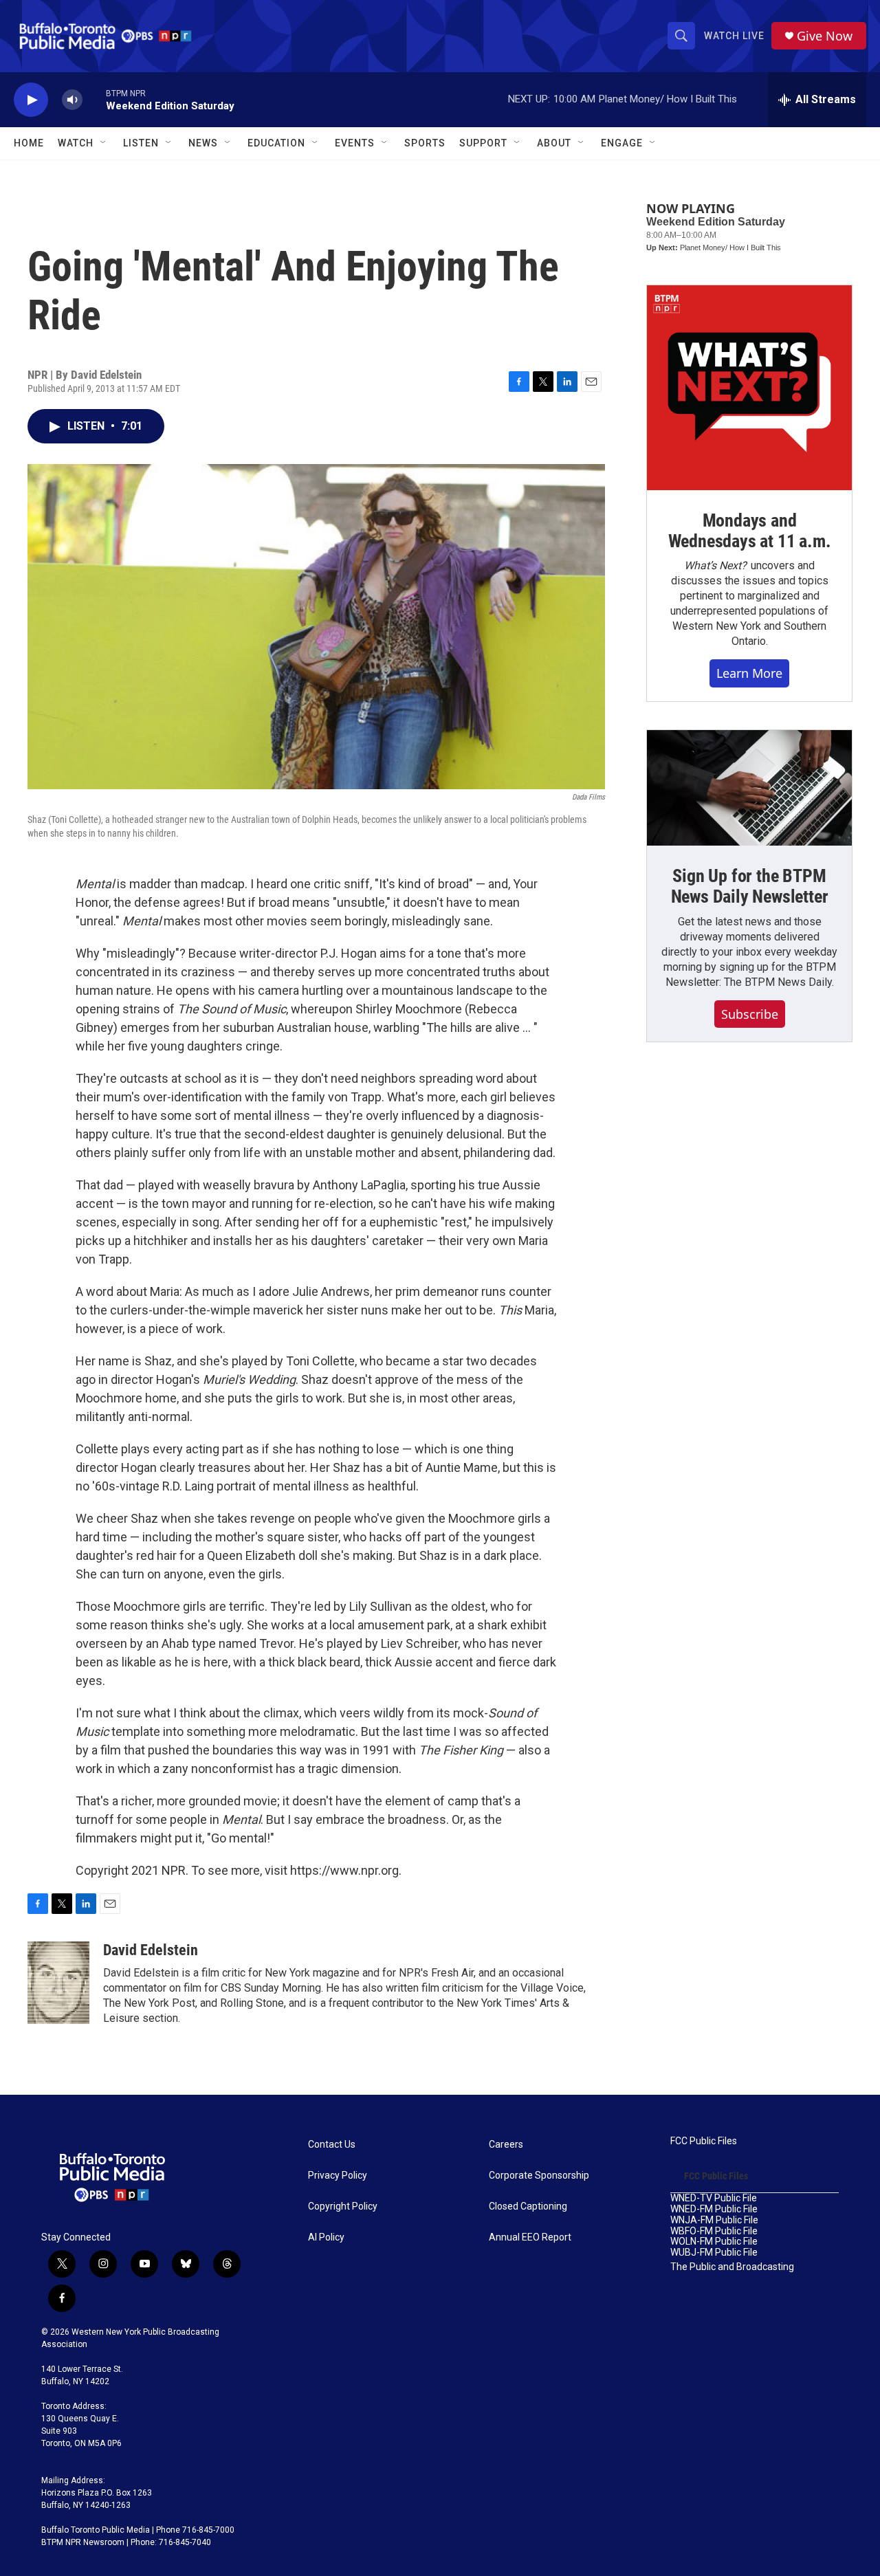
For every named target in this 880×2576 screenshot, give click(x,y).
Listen (141, 143)
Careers (506, 2145)
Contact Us (332, 2145)
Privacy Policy (338, 2176)
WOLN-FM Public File (714, 2242)
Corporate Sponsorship (539, 2176)
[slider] (94, 99)
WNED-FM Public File (714, 2209)
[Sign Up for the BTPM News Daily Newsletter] (749, 788)
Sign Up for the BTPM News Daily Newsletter (750, 886)
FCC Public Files (704, 2141)
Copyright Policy (343, 2206)
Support (483, 143)
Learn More (749, 673)
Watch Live (734, 36)
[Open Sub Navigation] (104, 143)
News (203, 143)
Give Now (825, 36)
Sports (425, 143)
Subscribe (750, 1014)
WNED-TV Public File (714, 2198)
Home (29, 143)
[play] (31, 100)
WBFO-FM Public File (714, 2231)
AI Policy (326, 2237)
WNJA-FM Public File (714, 2220)
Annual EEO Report (530, 2237)
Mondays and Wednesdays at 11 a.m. (750, 531)
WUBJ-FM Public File (714, 2253)
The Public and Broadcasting (732, 2267)
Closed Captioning (528, 2206)
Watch (76, 143)
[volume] (72, 100)
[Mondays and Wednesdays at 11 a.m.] (749, 388)
